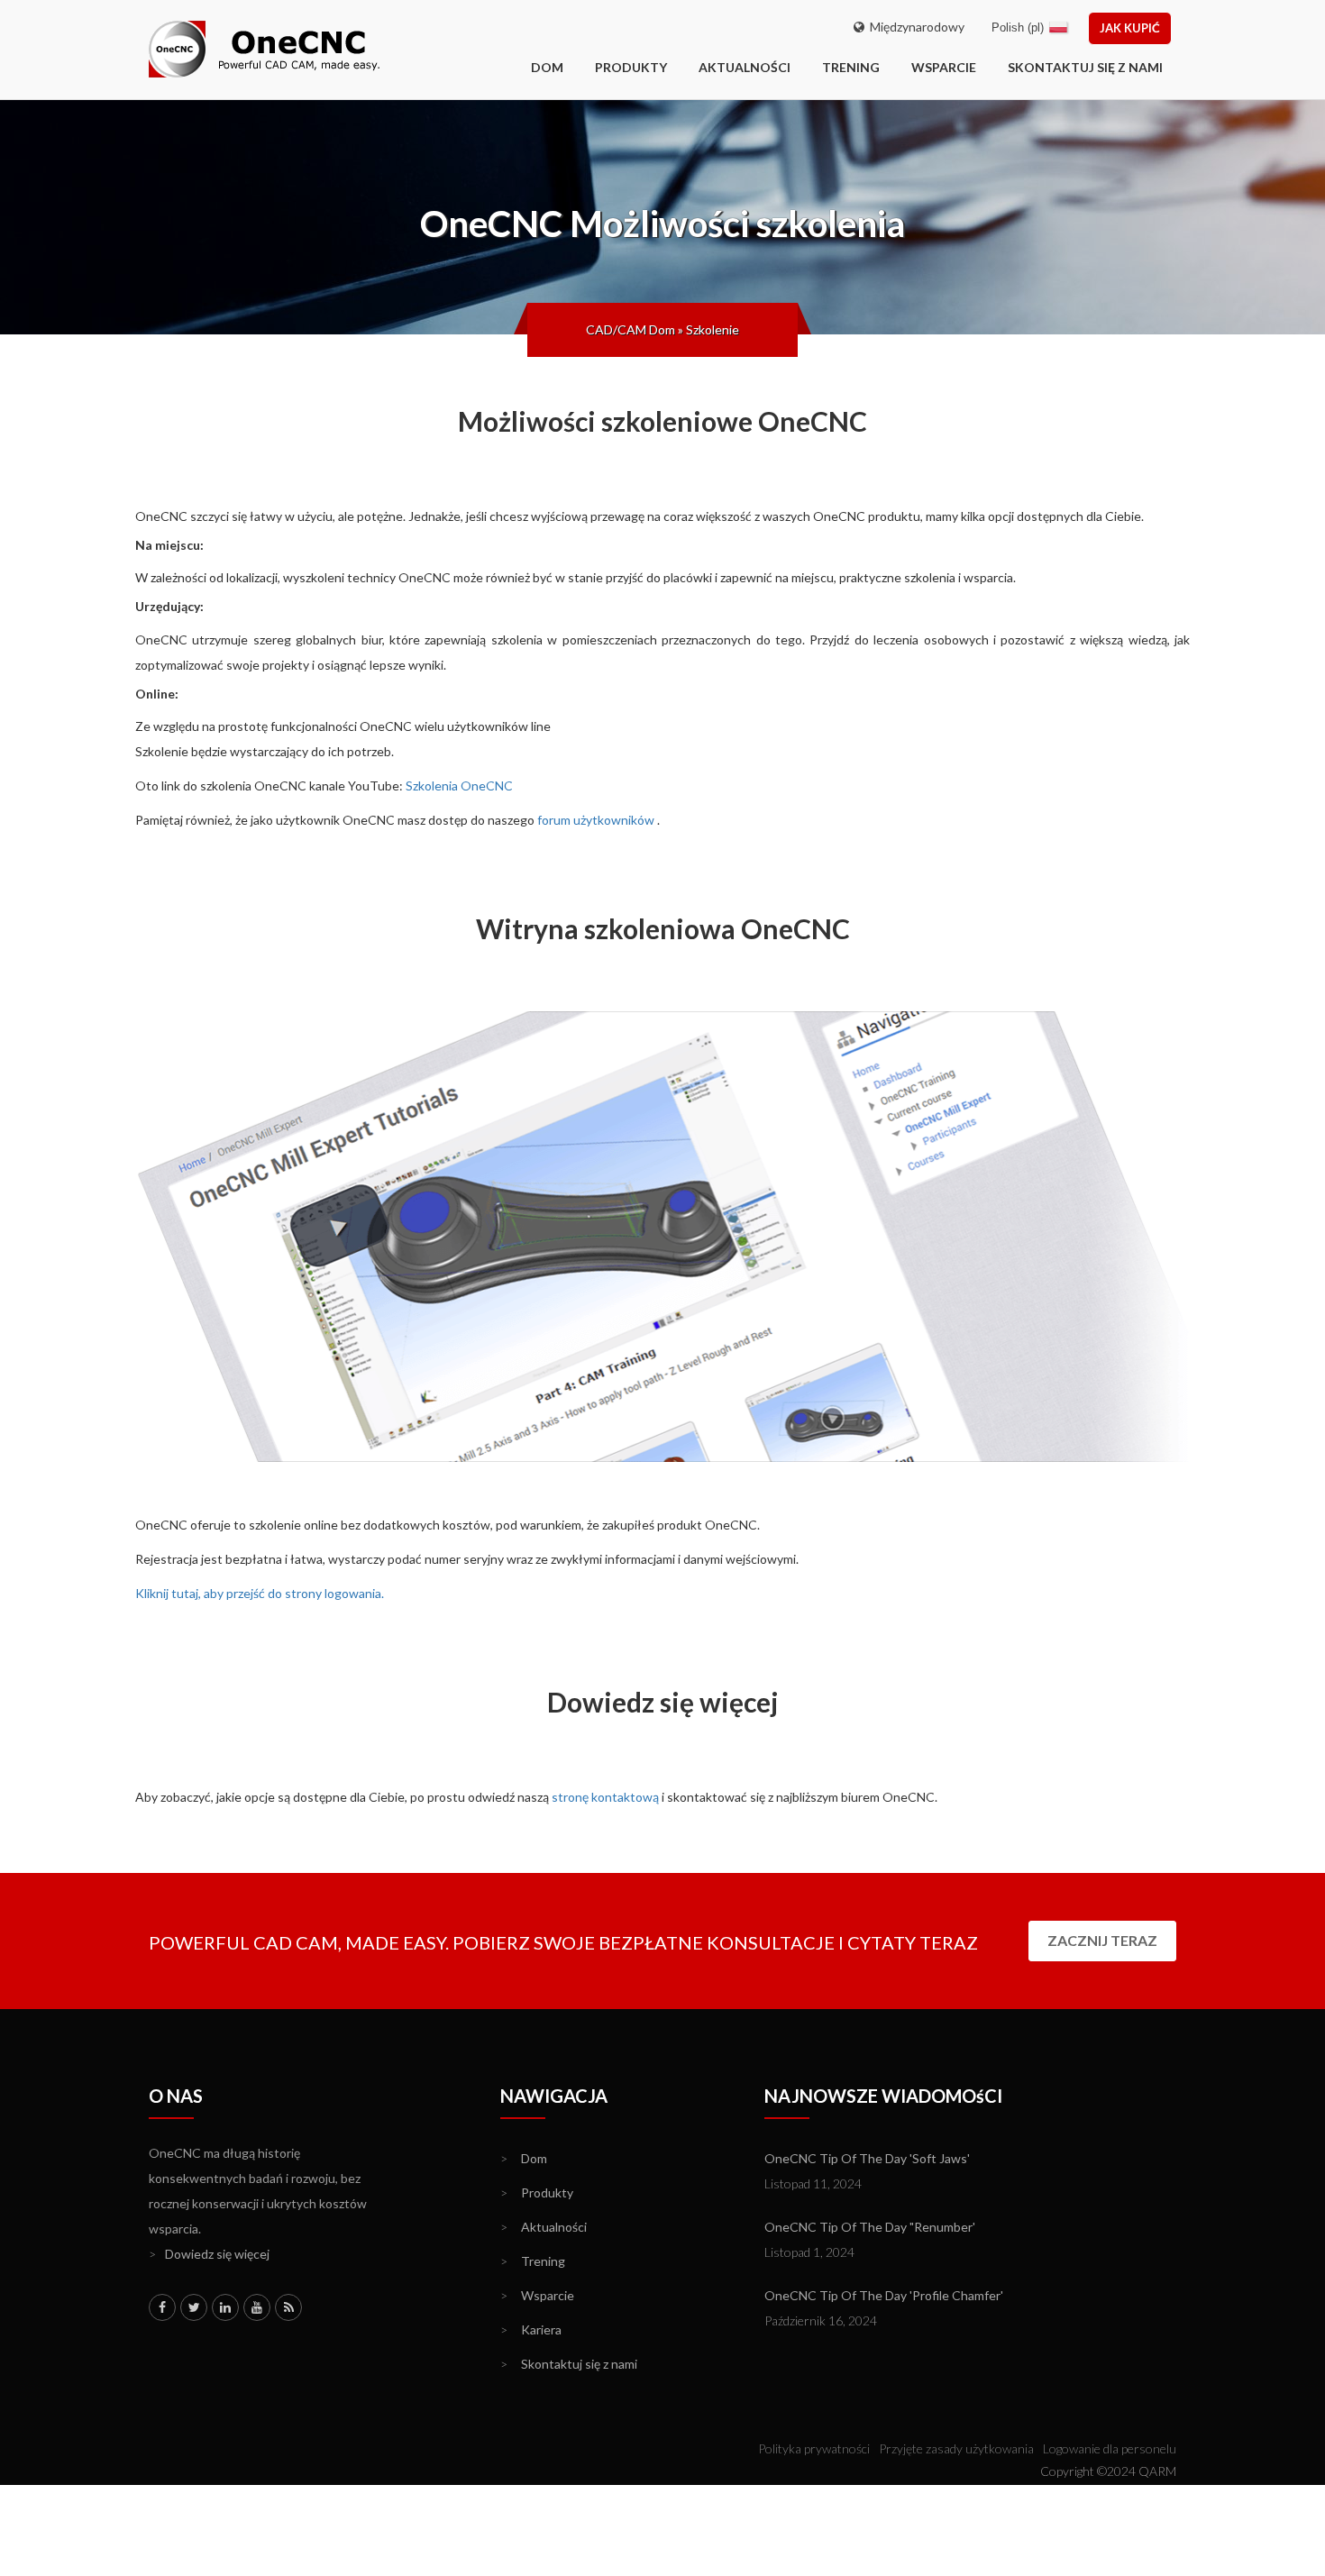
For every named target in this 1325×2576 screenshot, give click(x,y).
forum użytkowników (596, 820)
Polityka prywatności (814, 2448)
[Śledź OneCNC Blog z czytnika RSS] (288, 2307)
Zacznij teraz (1102, 1940)
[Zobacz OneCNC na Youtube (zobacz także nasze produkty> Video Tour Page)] (257, 2307)
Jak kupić (1130, 28)
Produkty (631, 67)
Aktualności (745, 67)
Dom (524, 2158)
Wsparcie (944, 67)
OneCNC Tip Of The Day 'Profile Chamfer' (884, 2295)
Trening (851, 67)
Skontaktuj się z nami (1085, 67)
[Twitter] (194, 2307)
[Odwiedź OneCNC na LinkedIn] (225, 2307)
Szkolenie (713, 329)
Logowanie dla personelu (1110, 2448)
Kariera (531, 2329)
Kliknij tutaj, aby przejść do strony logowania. (260, 1593)
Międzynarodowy (914, 27)
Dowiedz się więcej (209, 2254)
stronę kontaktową (605, 1797)
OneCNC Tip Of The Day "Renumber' (870, 2227)
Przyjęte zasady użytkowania (956, 2448)
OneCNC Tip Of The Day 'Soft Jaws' (867, 2158)
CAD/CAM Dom (631, 329)
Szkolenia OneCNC (459, 786)
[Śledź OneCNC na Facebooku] (162, 2307)
